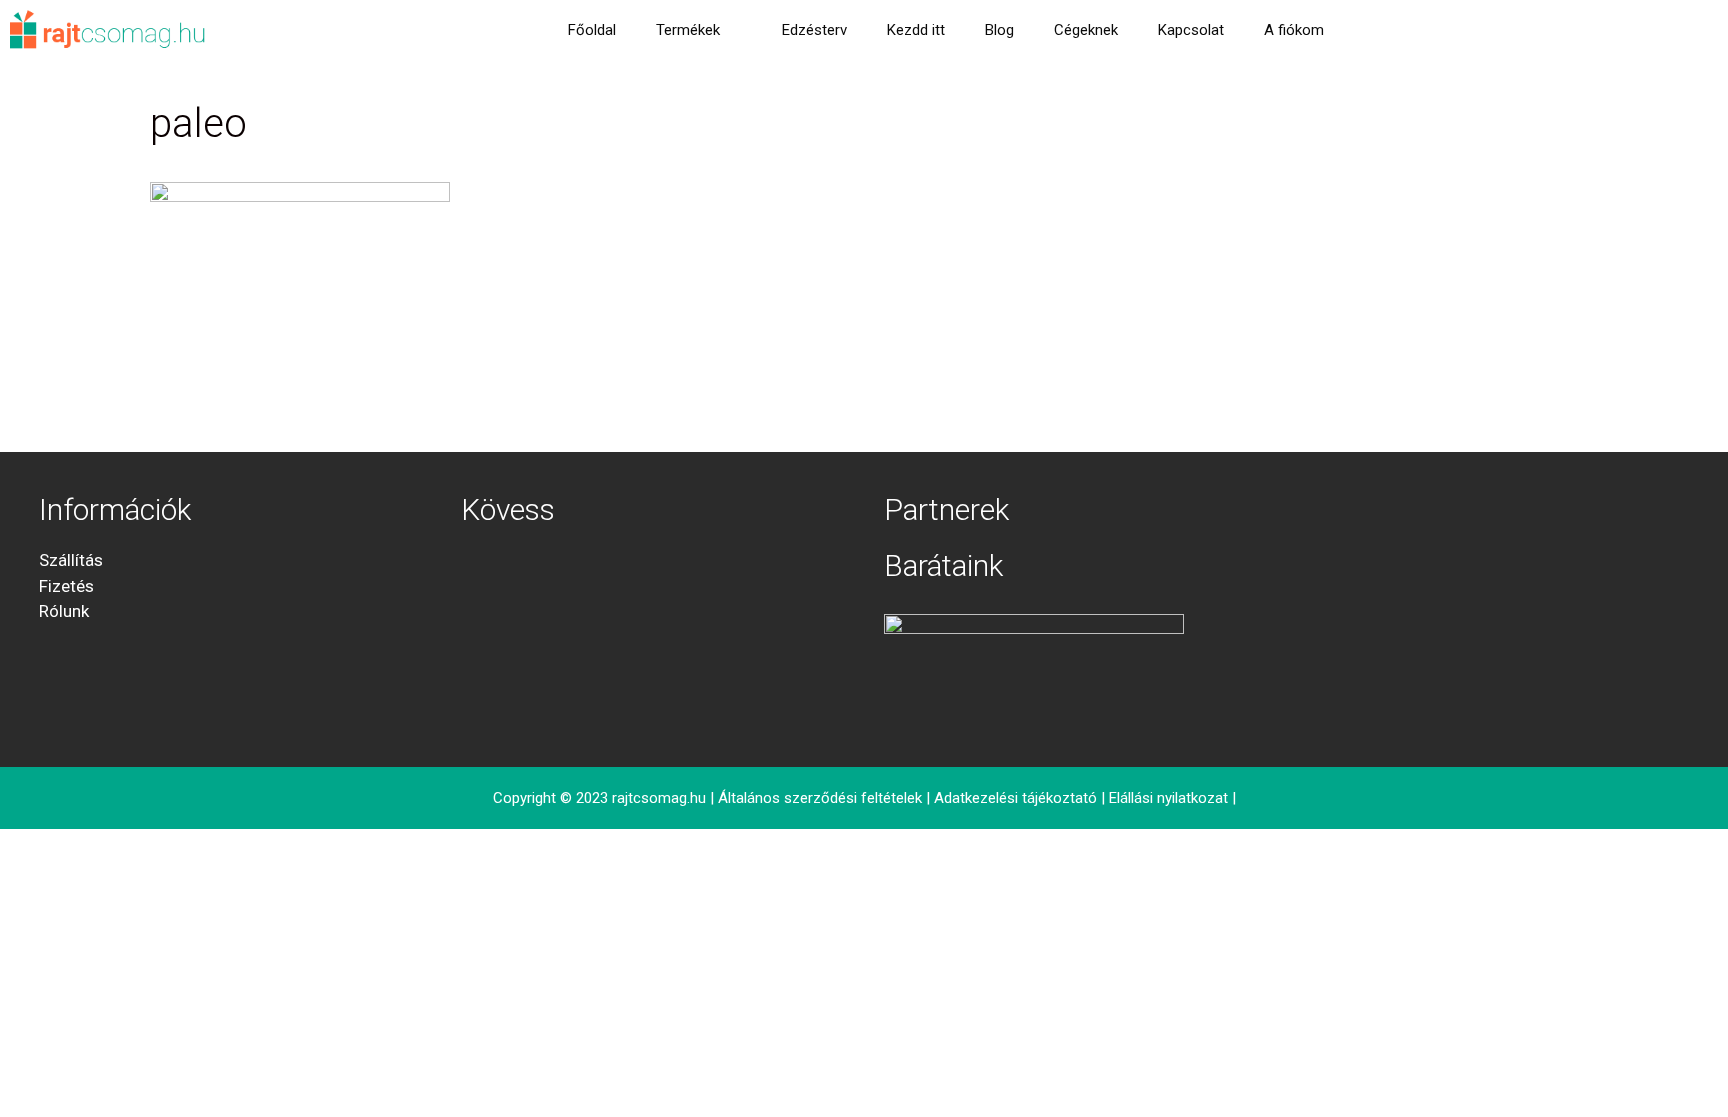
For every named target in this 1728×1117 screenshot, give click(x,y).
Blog (999, 30)
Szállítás (71, 560)
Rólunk (64, 611)
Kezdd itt (916, 30)
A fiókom (1294, 30)
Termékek (688, 30)
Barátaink (943, 565)
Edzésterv (814, 30)
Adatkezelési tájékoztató (1015, 798)
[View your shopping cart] (1370, 30)
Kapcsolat (1191, 30)
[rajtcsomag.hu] (108, 30)
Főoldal (592, 30)
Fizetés (66, 586)
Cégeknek (1086, 30)
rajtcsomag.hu (659, 798)
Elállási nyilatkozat (1168, 798)
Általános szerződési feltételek (820, 798)
